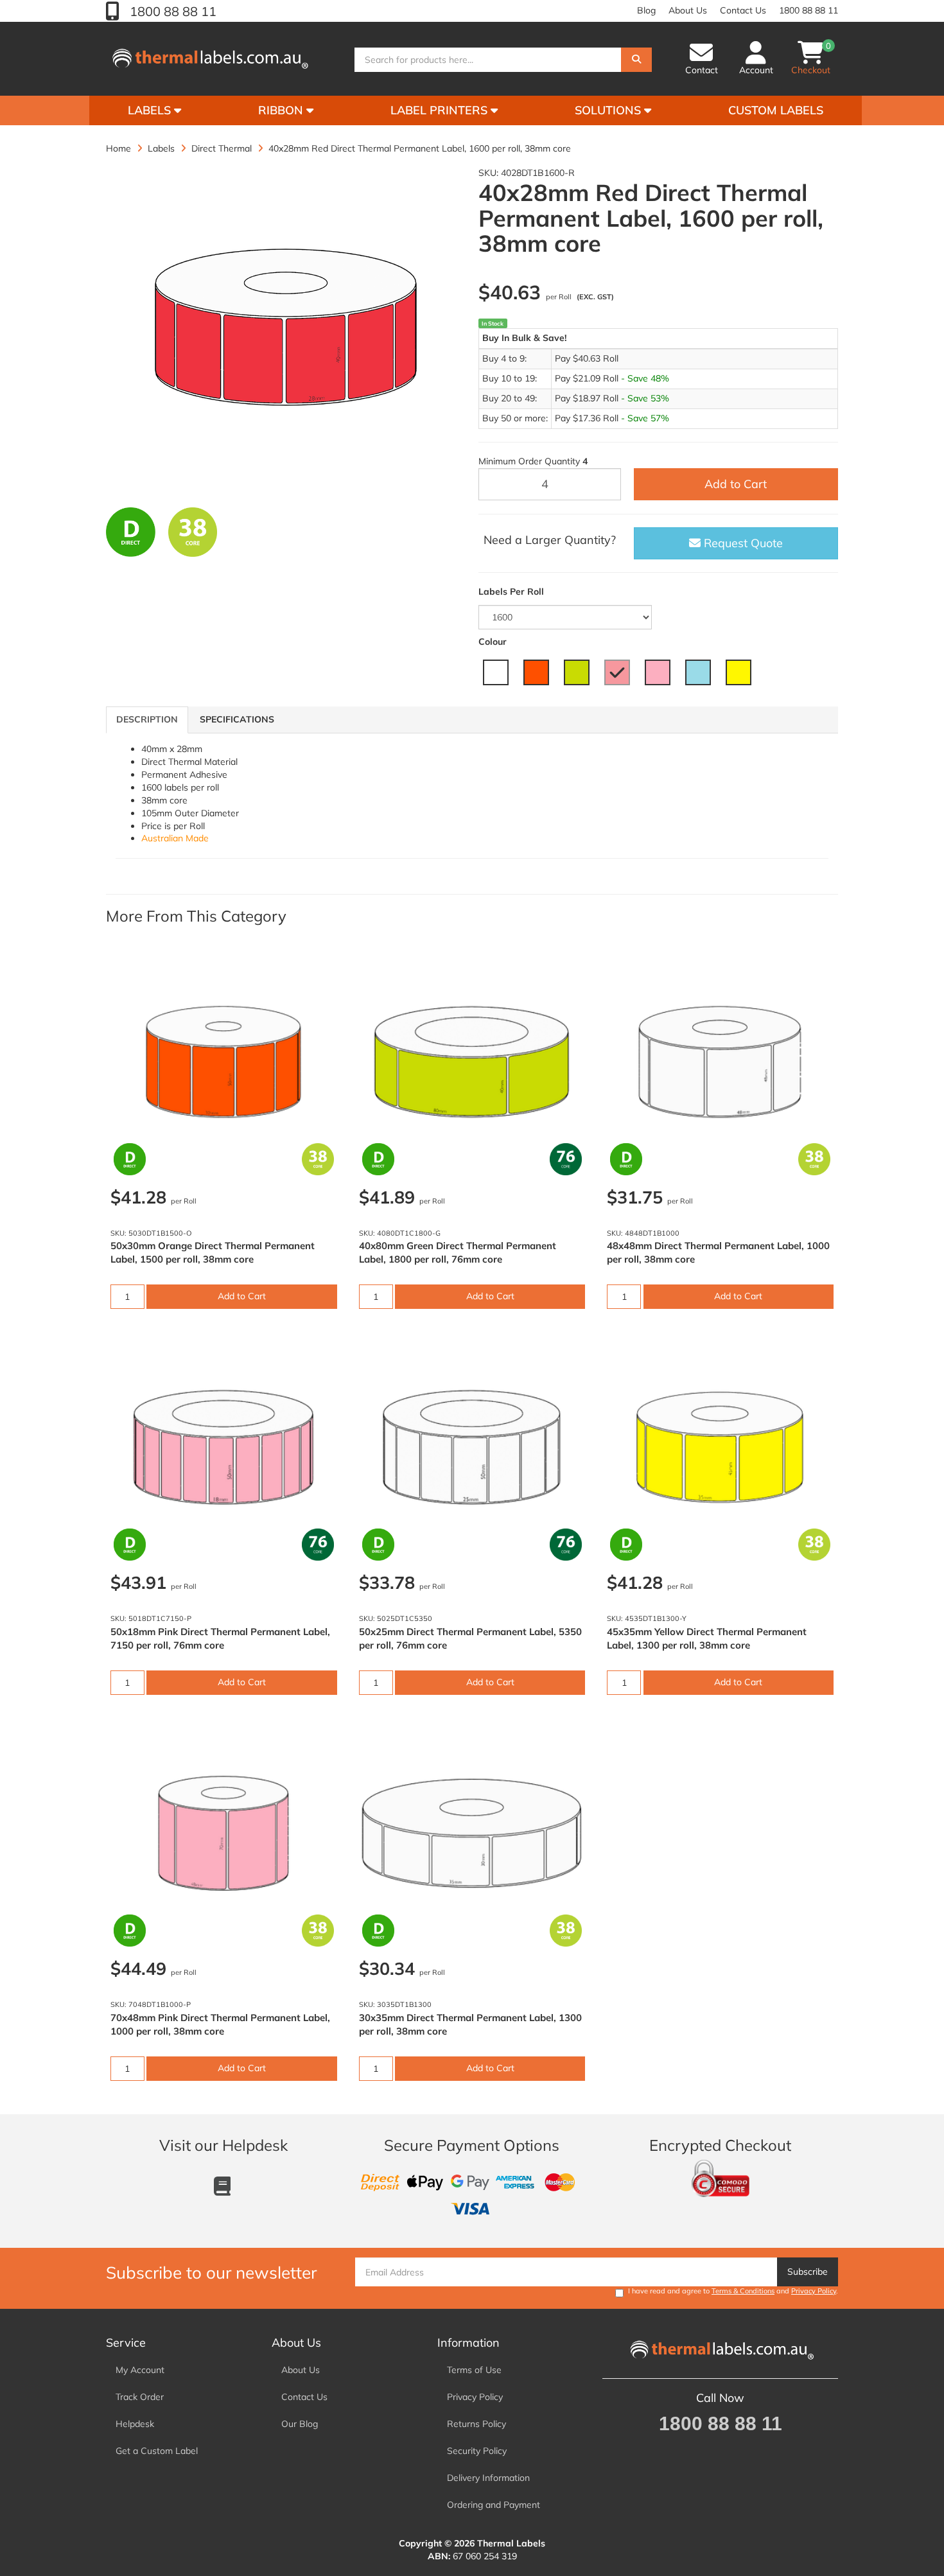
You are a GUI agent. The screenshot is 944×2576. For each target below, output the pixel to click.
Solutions (609, 110)
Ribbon (282, 110)
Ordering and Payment (494, 2505)
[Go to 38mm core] (193, 532)
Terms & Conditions (743, 2291)
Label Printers (441, 110)
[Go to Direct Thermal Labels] (131, 532)
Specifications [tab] (237, 719)
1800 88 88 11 (171, 11)
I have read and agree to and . (733, 2291)
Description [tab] (147, 719)
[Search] (636, 60)
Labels (151, 110)
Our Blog (300, 2424)
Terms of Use (474, 2370)
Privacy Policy (814, 2291)
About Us (688, 10)
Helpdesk (135, 2424)
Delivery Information (488, 2478)
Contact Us (743, 10)
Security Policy (477, 2451)
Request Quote (742, 543)
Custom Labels (776, 110)
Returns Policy (476, 2424)
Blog (646, 10)
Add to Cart (736, 484)
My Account (140, 2370)
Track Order (140, 2397)
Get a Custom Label (157, 2451)
